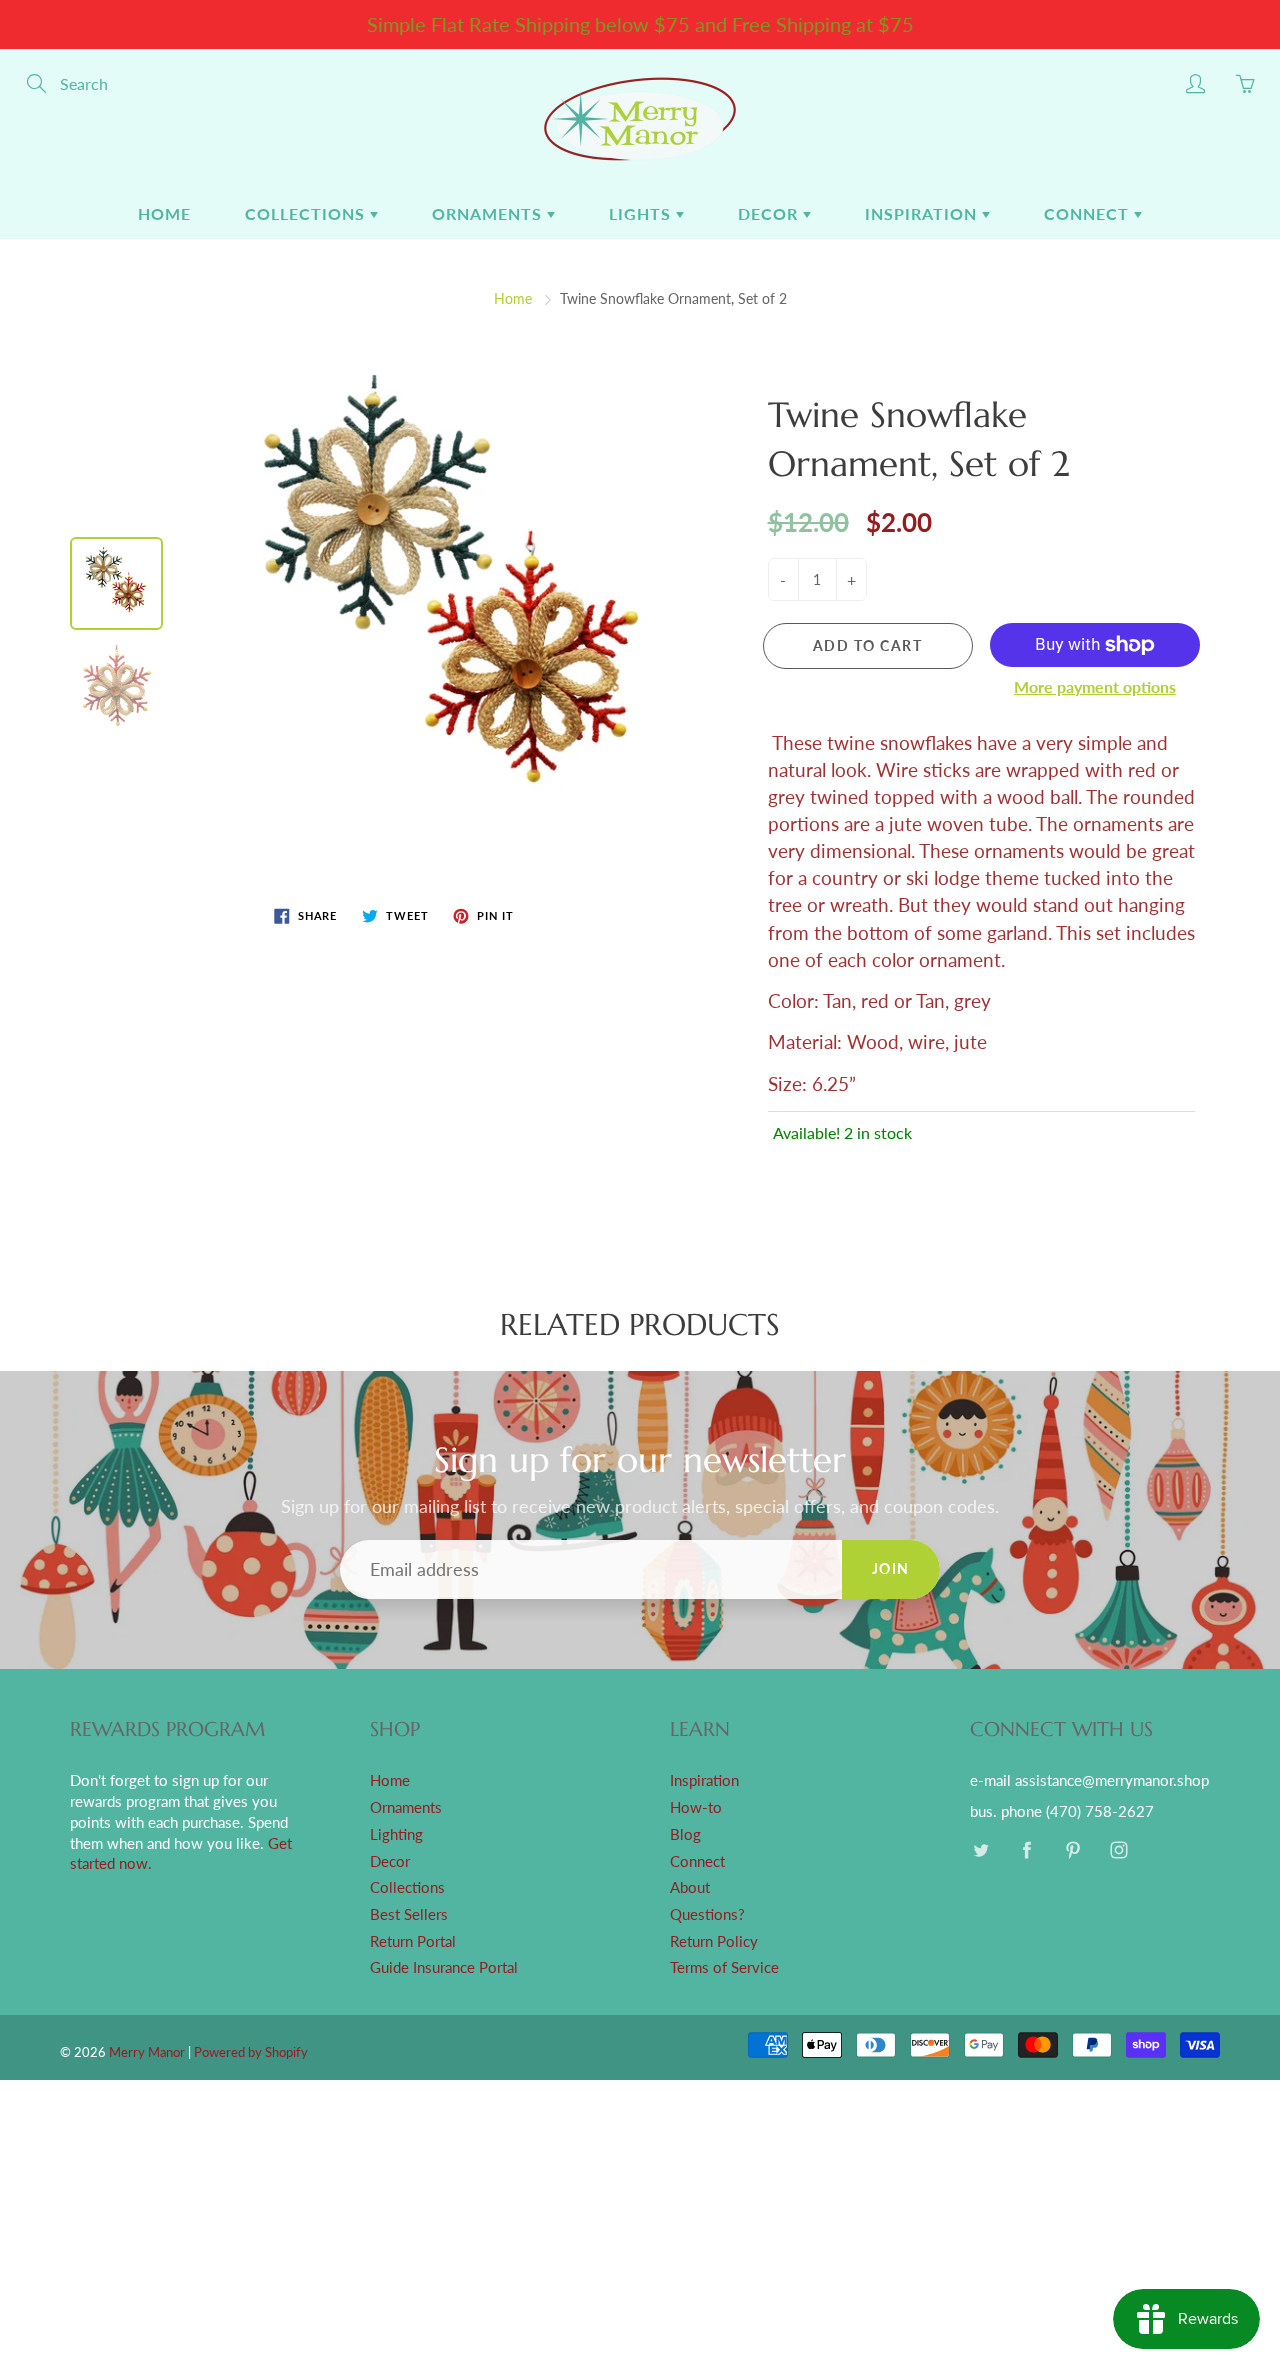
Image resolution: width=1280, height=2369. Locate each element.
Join (891, 1568)
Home (164, 213)
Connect (1089, 213)
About (690, 1887)
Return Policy (714, 1941)
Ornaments (489, 213)
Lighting (396, 1834)
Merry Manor (147, 2052)
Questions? (707, 1914)
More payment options (1095, 686)
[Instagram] (1118, 1850)
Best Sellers (409, 1914)
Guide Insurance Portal (444, 1967)
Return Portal (413, 1941)
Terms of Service (724, 1967)
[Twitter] (980, 1850)
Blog (685, 1834)
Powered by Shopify (251, 2052)
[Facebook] (1026, 1850)
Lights (642, 213)
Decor (770, 213)
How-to (696, 1807)
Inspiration (923, 213)
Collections (307, 213)
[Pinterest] (1072, 1850)
